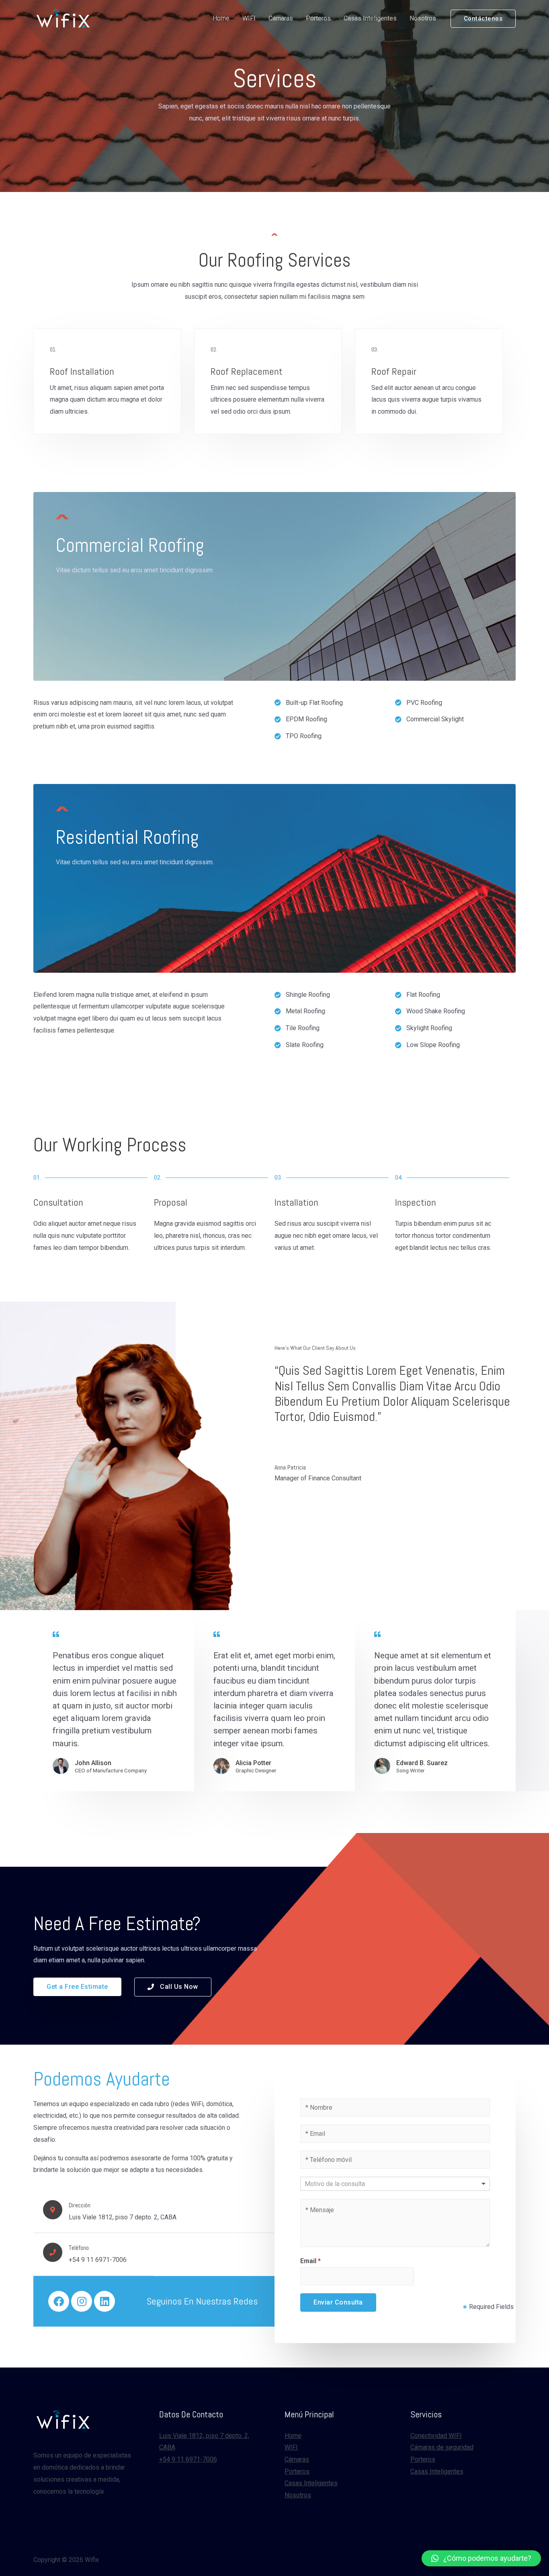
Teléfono (79, 2248)
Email (310, 2261)
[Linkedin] (104, 2301)
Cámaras (281, 18)
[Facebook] (59, 2301)
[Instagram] (82, 2301)
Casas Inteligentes (370, 18)
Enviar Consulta (338, 2302)
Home (221, 18)
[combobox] (395, 2184)
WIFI (249, 18)
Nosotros (423, 18)
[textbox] (343, 2184)
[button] (77, 1987)
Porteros (318, 18)
